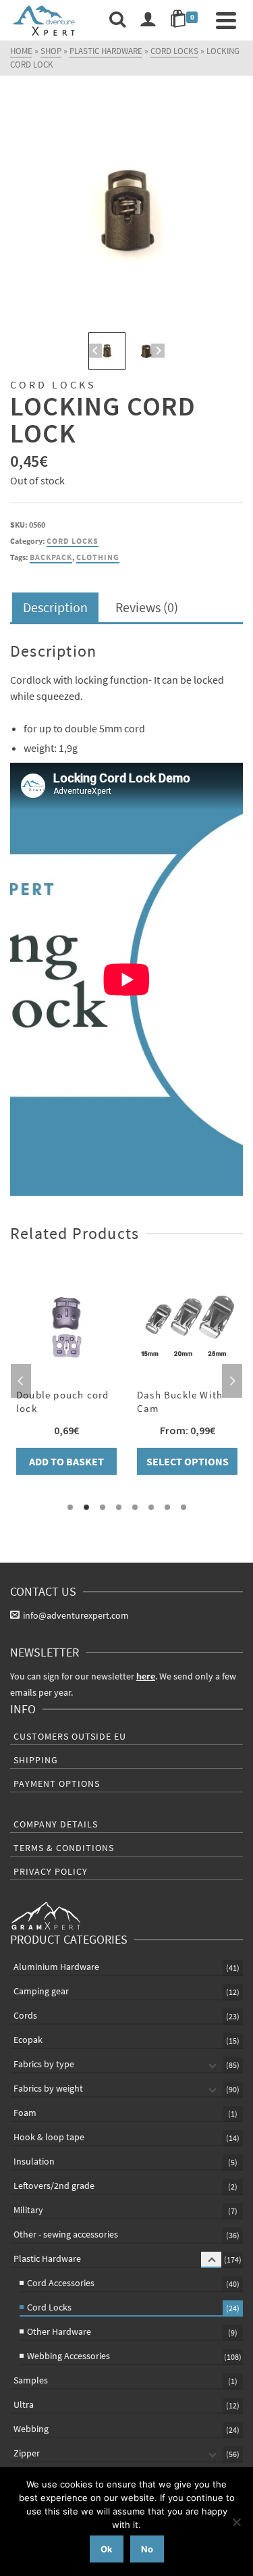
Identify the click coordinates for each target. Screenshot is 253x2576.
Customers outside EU (70, 1736)
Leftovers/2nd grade (54, 2186)
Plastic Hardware (47, 2258)
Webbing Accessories (68, 2356)
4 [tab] (119, 1507)
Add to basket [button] (66, 1461)
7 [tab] (167, 1507)
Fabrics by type (44, 2064)
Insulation (34, 2161)
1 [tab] (70, 1507)
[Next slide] (158, 351)
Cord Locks (73, 541)
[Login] (148, 20)
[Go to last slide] (95, 351)
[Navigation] (226, 20)
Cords (25, 2015)
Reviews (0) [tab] (147, 607)
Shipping (36, 1760)
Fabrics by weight (48, 2088)
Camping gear (41, 1991)
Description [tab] (55, 607)
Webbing (31, 2429)
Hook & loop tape (49, 2137)
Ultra (24, 2404)
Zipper (27, 2453)
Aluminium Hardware (56, 1967)
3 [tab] (103, 1507)
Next (232, 1381)
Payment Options (57, 1784)
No (147, 2549)
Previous (21, 1381)
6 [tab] (151, 1507)
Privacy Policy (51, 1871)
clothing (98, 557)
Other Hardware (59, 2331)
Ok (107, 2549)
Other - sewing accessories (66, 2234)
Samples (31, 2380)
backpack (51, 557)
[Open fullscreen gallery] (229, 315)
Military (28, 2210)
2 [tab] (86, 1507)
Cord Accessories (61, 2283)
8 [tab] (184, 1507)
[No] (236, 2522)
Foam (25, 2113)
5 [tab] (135, 1507)
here (146, 1676)
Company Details (56, 1824)
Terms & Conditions (64, 1848)
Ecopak (28, 2040)
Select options (188, 1461)
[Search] (117, 20)
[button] (107, 351)
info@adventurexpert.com (76, 1615)
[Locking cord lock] (126, 212)
